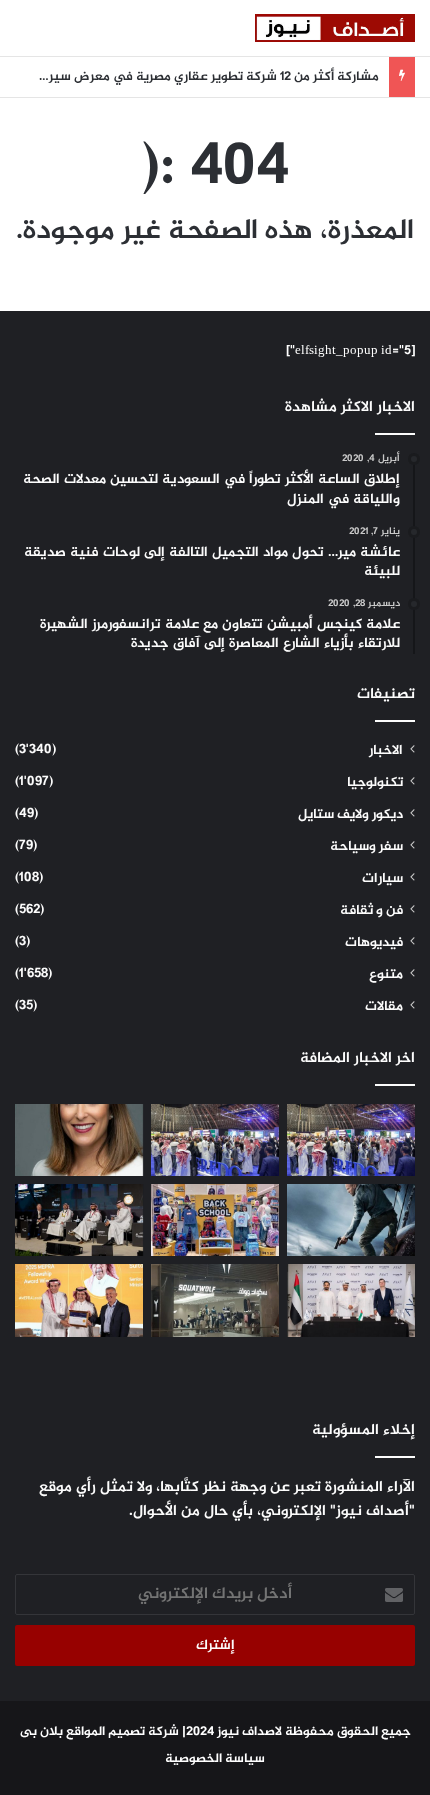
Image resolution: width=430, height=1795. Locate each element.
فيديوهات (374, 943)
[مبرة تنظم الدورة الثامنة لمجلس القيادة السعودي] (79, 1300)
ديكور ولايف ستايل (350, 815)
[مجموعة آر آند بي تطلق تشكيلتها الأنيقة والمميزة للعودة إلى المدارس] (215, 1220)
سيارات (382, 879)
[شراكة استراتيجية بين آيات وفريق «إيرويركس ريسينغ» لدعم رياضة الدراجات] (351, 1300)
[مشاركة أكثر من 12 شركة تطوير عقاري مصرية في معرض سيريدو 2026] (215, 1140)
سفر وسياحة (366, 847)
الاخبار (386, 751)
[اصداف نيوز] (335, 28)
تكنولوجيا (375, 783)
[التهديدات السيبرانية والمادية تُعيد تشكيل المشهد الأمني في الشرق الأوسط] (79, 1220)
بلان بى (41, 1732)
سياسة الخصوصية (215, 1759)
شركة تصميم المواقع (122, 1732)
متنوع (386, 975)
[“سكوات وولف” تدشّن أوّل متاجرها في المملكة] (215, 1300)
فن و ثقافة (371, 911)
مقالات (384, 1007)
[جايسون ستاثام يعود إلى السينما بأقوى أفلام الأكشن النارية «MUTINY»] (351, 1220)
